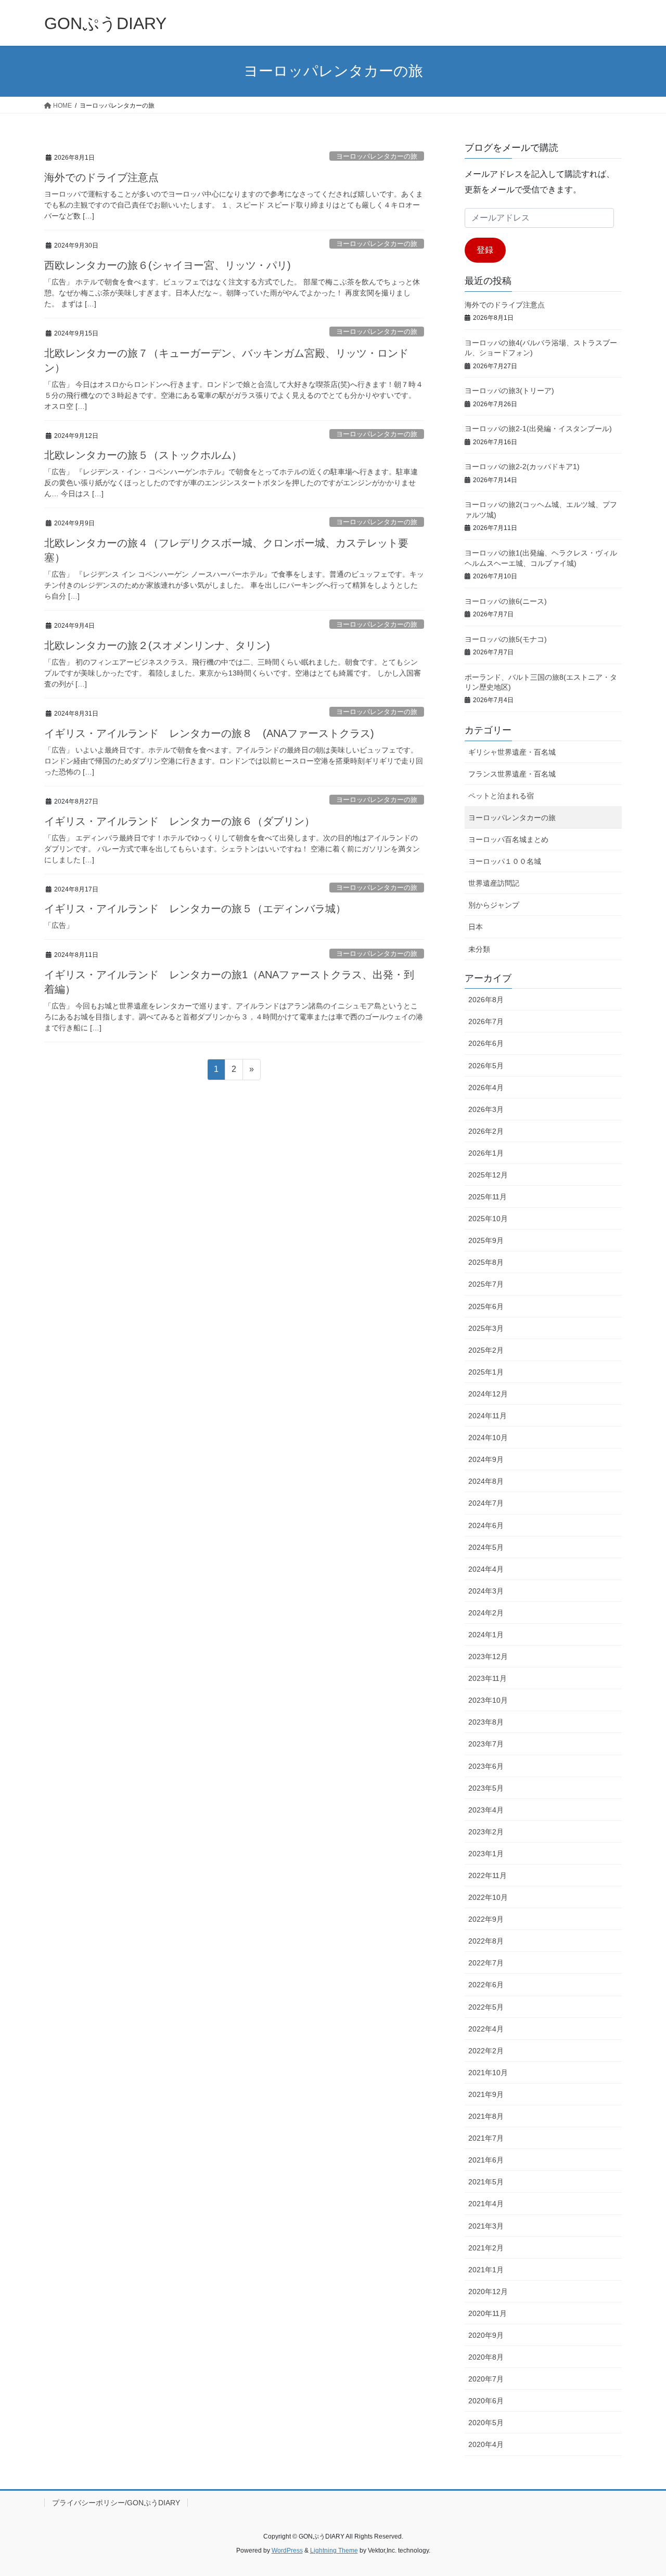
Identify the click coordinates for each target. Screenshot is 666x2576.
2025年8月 (486, 1262)
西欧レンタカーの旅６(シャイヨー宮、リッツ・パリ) (168, 265)
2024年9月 (486, 1459)
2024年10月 (488, 1438)
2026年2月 (486, 1131)
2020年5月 (486, 2423)
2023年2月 (486, 1832)
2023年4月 (486, 1810)
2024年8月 (486, 1481)
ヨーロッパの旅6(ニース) (506, 601)
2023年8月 (486, 1722)
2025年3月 (486, 1328)
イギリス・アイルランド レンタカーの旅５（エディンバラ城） (195, 909)
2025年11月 (488, 1197)
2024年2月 (486, 1613)
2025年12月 (488, 1175)
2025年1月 (486, 1372)
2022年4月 (486, 2029)
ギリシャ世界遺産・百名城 (512, 752)
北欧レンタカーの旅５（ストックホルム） (143, 455)
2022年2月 (486, 2051)
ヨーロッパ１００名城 (505, 861)
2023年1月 (486, 1854)
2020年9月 (486, 2335)
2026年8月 (486, 1000)
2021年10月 (488, 2073)
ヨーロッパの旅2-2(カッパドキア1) (522, 467)
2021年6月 (486, 2160)
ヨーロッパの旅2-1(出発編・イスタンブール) (538, 429)
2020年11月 (488, 2313)
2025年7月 (486, 1284)
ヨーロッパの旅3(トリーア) (509, 391)
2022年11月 (488, 1875)
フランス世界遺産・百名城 (512, 774)
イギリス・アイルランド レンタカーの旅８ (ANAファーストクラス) (209, 733)
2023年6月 (486, 1766)
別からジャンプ (494, 905)
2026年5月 (486, 1066)
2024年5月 (486, 1547)
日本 (476, 927)
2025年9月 (486, 1240)
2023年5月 (486, 1788)
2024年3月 (486, 1591)
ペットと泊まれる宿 (501, 796)
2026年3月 (486, 1109)
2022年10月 (488, 1897)
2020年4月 (486, 2444)
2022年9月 (486, 1919)
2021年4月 (486, 2204)
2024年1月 (486, 1635)
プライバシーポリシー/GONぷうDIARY (116, 2503)
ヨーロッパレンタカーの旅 (377, 156)
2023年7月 (486, 1744)
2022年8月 (486, 1941)
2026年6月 (486, 1043)
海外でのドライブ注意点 (101, 177)
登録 (485, 250)
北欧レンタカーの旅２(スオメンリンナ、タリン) (157, 645)
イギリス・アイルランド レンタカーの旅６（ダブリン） (180, 821)
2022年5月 (486, 2007)
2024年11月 (488, 1416)
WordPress (287, 2551)
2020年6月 (486, 2401)
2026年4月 (486, 1088)
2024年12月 (488, 1394)
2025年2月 (486, 1350)
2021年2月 (486, 2248)
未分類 (479, 949)
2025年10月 (488, 1219)
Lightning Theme (334, 2551)
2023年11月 (488, 1678)
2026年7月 (486, 1021)
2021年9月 (486, 2094)
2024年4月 (486, 1569)
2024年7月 (486, 1503)
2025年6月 (486, 1306)
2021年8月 (486, 2116)
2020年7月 (486, 2379)
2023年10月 (488, 1700)
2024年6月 (486, 1525)
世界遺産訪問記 (494, 883)
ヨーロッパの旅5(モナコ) (506, 639)
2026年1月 (486, 1153)
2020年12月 (488, 2292)
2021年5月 (486, 2182)
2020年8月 (486, 2357)
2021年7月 (486, 2138)
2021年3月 (486, 2226)
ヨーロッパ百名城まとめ (508, 839)
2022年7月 (486, 1963)
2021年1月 (486, 2270)
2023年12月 (488, 1656)
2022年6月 (486, 1985)
